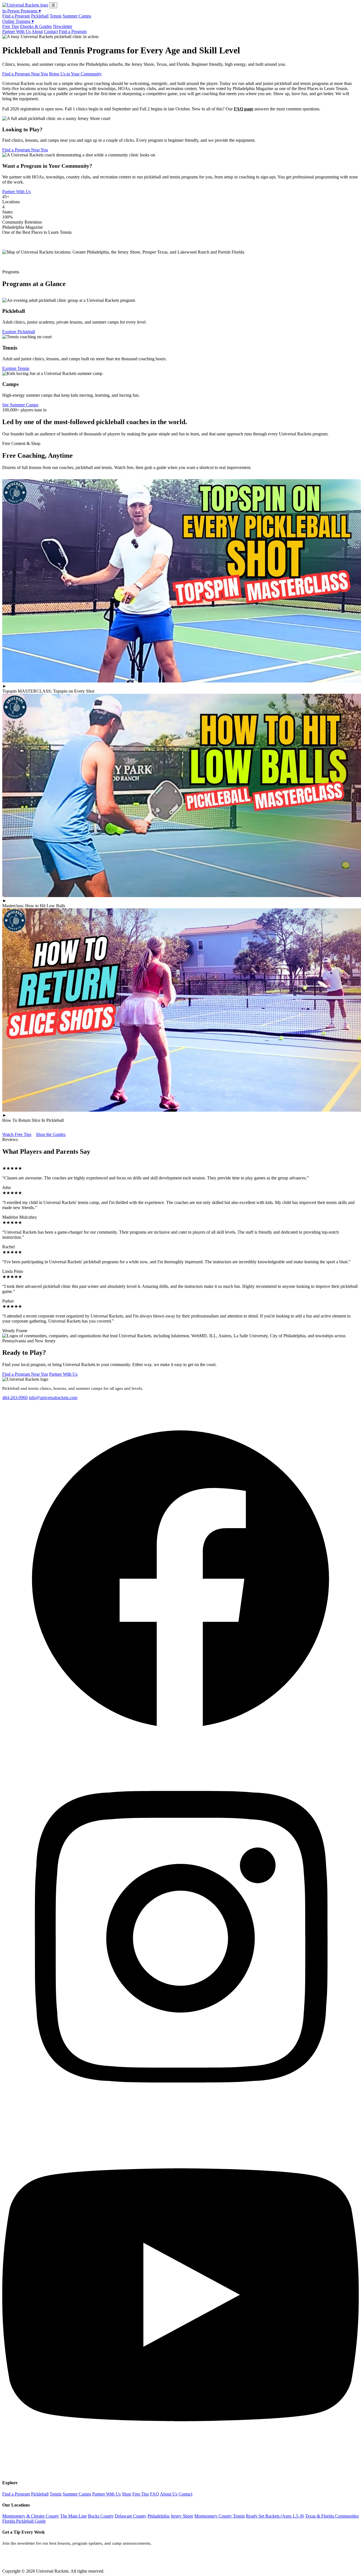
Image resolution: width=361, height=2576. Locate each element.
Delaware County (131, 2516)
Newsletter (63, 26)
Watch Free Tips (17, 1134)
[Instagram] (180, 2114)
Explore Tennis (16, 368)
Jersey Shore (182, 2516)
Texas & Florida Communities (332, 2516)
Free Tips (11, 26)
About (37, 31)
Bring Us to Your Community (75, 74)
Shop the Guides (51, 1134)
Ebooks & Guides (36, 26)
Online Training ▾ (18, 21)
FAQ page (244, 109)
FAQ (155, 2494)
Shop (126, 2494)
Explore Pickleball (19, 332)
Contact (51, 31)
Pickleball (40, 16)
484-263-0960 (15, 1398)
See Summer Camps (20, 405)
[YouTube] (180, 2472)
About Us (169, 2494)
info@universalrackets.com (53, 1398)
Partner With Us (16, 31)
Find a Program (16, 16)
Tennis (56, 16)
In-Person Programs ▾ (22, 11)
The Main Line (73, 2516)
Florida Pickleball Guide (24, 2521)
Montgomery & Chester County (31, 2516)
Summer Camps (77, 16)
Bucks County (101, 2516)
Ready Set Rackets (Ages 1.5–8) (275, 2516)
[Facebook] (180, 1756)
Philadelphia (159, 2516)
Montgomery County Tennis (220, 2516)
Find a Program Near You (25, 74)
